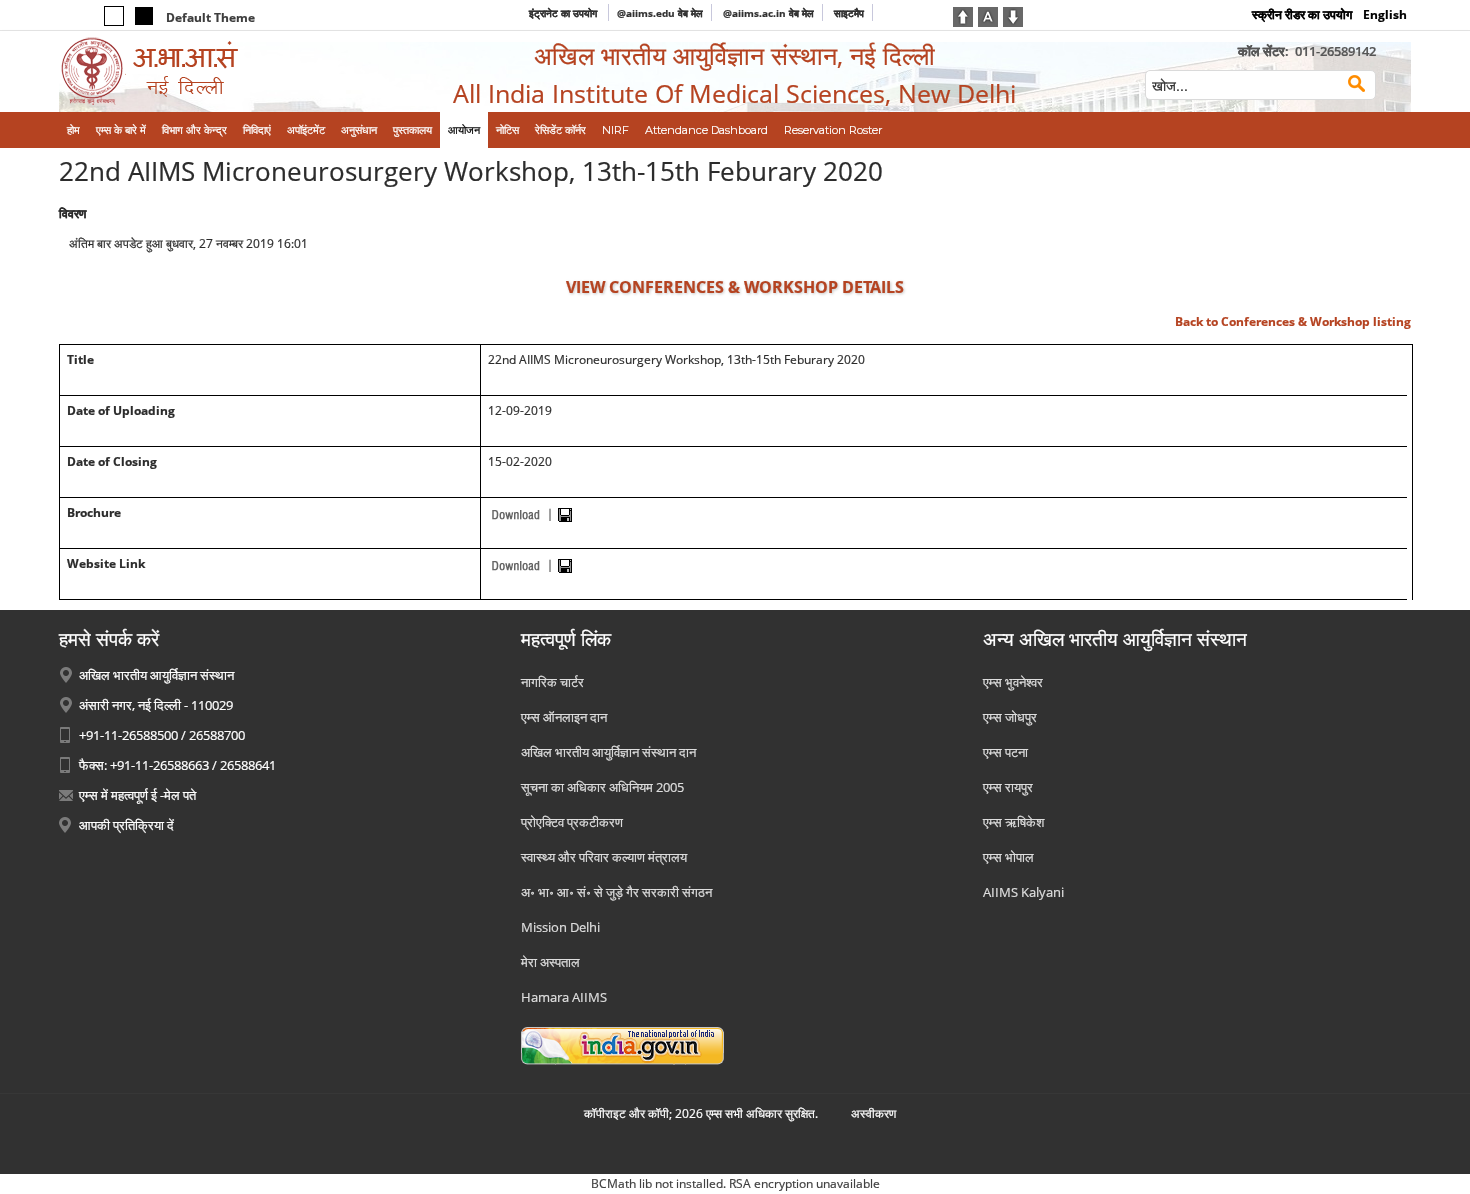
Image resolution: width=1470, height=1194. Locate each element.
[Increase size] (963, 15)
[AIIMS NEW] (215, 71)
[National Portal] (622, 1044)
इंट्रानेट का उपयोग (564, 13)
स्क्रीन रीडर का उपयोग (1302, 14)
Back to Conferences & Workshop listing (1293, 321)
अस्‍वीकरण (873, 1113)
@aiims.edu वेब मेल (660, 13)
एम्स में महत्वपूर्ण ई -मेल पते (137, 795)
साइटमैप (849, 13)
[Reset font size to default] (988, 15)
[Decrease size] (1013, 15)
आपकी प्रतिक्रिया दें (126, 825)
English (1385, 14)
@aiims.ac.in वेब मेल (768, 13)
